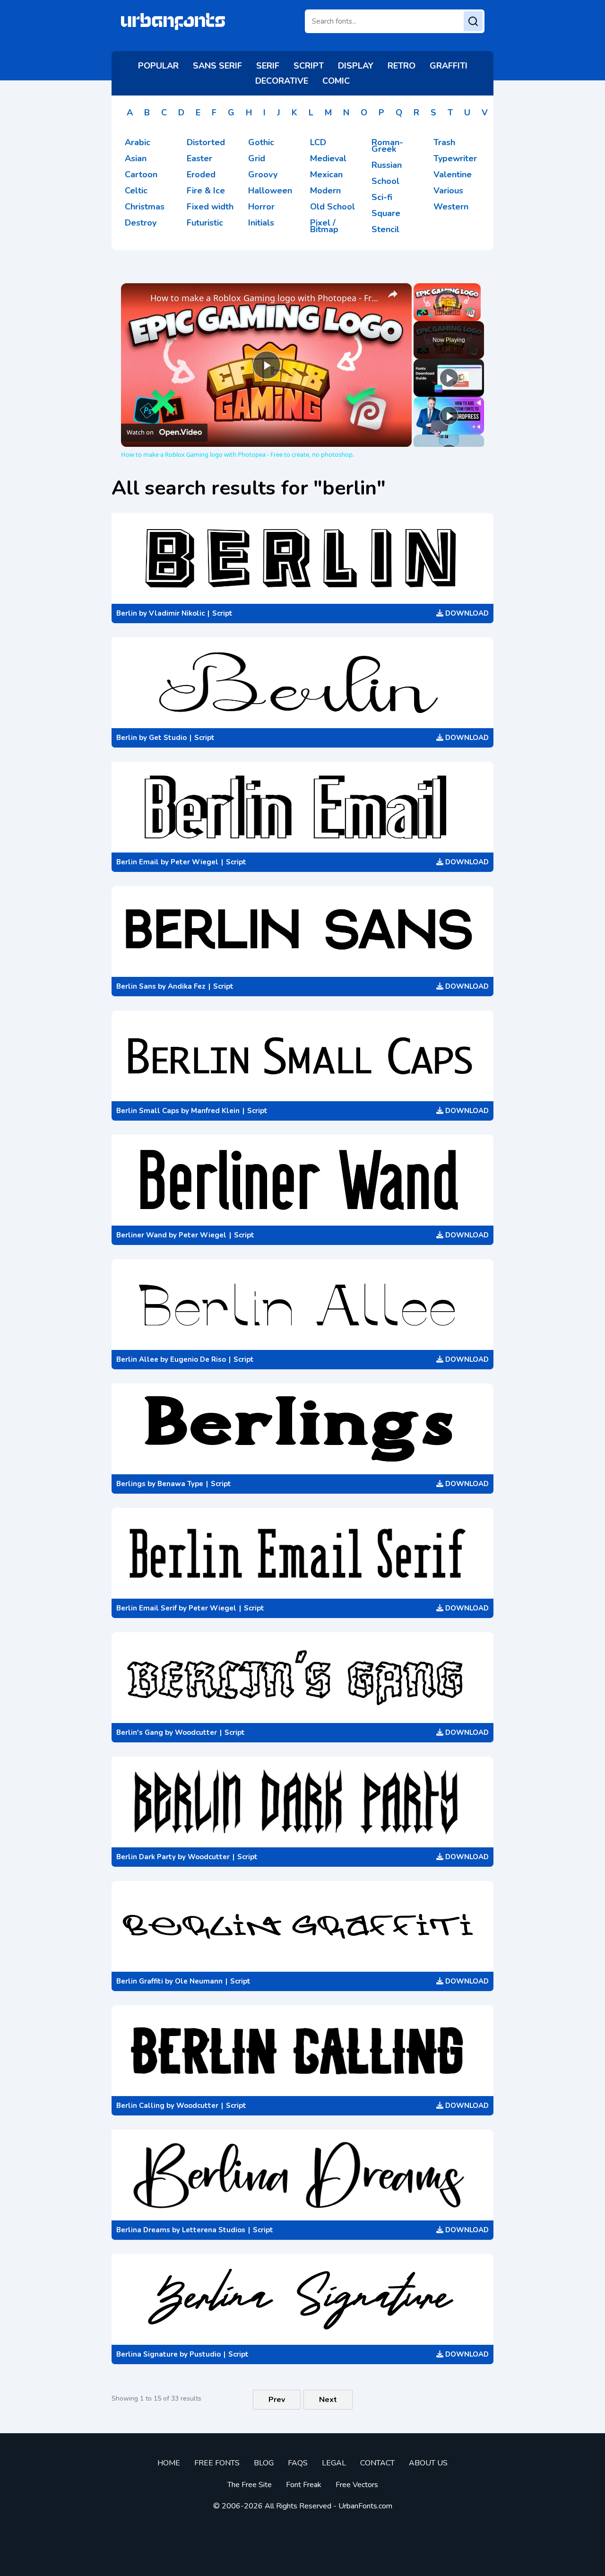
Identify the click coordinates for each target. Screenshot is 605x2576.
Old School (333, 207)
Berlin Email (138, 862)
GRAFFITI (449, 66)
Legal (334, 2463)
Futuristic (205, 223)
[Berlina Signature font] (302, 2299)
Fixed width (210, 207)
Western (451, 207)
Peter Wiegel (194, 862)
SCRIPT (309, 66)
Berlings (131, 1484)
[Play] (419, 315)
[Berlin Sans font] (302, 931)
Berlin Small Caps (148, 1111)
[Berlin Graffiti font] (302, 1926)
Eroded (201, 174)
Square (386, 213)
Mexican (326, 174)
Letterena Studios (214, 2230)
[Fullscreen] (475, 315)
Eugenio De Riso (198, 1359)
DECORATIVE (282, 81)
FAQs (298, 2463)
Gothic (261, 142)
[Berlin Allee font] (302, 1305)
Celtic (136, 191)
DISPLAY (356, 66)
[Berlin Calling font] (302, 2051)
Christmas (145, 207)
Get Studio (168, 738)
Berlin (127, 613)
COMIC (336, 81)
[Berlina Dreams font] (302, 2175)
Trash (444, 142)
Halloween (270, 191)
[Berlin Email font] (302, 807)
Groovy (263, 174)
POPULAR (158, 66)
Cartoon (141, 174)
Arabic (138, 142)
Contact (377, 2463)
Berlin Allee (137, 1359)
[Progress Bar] (447, 310)
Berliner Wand (142, 1235)
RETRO (402, 66)
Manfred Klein (215, 1111)
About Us (428, 2463)
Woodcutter (196, 1732)
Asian (136, 158)
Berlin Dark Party (146, 1857)
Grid (257, 158)
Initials (261, 223)
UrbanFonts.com (365, 2506)
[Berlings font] (302, 1429)
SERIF (268, 66)
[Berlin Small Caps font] (302, 1056)
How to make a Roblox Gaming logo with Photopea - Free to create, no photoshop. (265, 298)
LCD (318, 142)
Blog (264, 2463)
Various (448, 191)
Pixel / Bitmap (324, 226)
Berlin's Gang (140, 1732)
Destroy (141, 223)
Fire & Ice (206, 191)
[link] (136, 298)
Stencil (385, 229)
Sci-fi (382, 197)
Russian (387, 165)
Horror (261, 207)
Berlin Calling (140, 2106)
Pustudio (205, 2354)
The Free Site (250, 2485)
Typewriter (455, 158)
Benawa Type (180, 1484)
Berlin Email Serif (147, 1608)
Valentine (453, 174)
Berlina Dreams (143, 2230)
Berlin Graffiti (140, 1981)
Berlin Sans (136, 986)
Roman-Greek (387, 146)
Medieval (328, 158)
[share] (393, 294)
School (385, 181)
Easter (199, 158)
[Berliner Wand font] (302, 1180)
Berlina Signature (147, 2354)
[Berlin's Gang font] (302, 1678)
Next (328, 2400)
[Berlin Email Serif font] (302, 1553)
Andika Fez (187, 986)
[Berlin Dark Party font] (302, 1802)
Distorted (206, 142)
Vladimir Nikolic (177, 613)
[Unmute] (431, 315)
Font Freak (304, 2485)
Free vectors (357, 2485)
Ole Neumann (199, 1981)
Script (222, 613)
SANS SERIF (217, 66)
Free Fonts (217, 2463)
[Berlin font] (302, 558)
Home (169, 2463)
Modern (325, 191)
